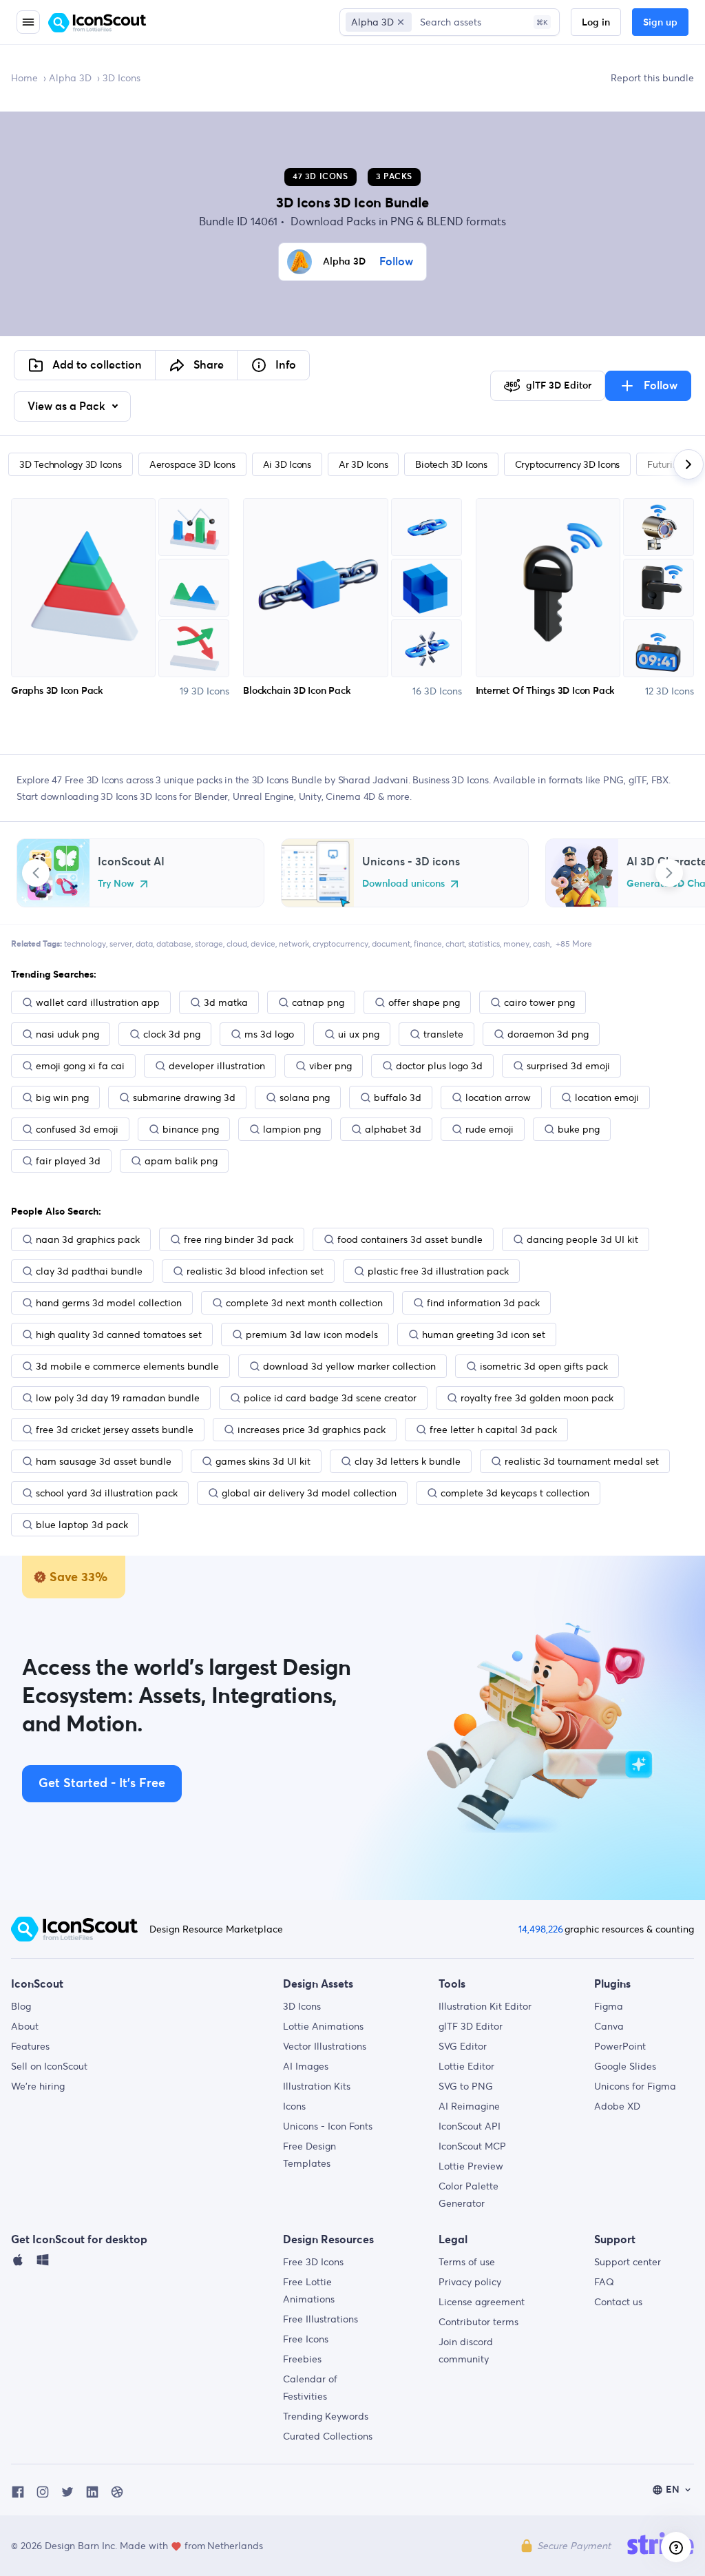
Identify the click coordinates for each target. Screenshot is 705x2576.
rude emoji (490, 1129)
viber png (330, 1066)
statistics (484, 944)
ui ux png (359, 1034)
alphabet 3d (393, 1129)
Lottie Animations (323, 2026)
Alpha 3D (70, 78)
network (294, 944)
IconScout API (470, 2126)
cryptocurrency (340, 944)
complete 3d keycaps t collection (515, 1493)
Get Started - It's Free (102, 1784)
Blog (21, 2006)
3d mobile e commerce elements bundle (127, 1366)
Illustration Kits (317, 2086)
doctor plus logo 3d (439, 1066)
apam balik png (181, 1161)
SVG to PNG (466, 2086)
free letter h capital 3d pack (493, 1430)
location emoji (607, 1098)
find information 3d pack (483, 1303)
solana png (305, 1098)
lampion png (292, 1129)
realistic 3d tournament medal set (582, 1461)
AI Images (306, 2066)
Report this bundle (652, 78)
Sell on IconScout (49, 2066)
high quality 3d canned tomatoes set (119, 1335)
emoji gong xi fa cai (80, 1066)
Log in (596, 23)
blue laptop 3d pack (82, 1525)
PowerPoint (620, 2046)
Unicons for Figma (635, 2086)
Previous (36, 873)
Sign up (660, 23)
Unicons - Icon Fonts (328, 2126)
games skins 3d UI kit (263, 1461)
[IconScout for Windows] (43, 2263)
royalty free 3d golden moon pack (537, 1398)
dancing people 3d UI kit (582, 1239)
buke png (579, 1129)
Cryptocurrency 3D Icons (567, 464)
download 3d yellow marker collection (349, 1366)
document (391, 944)
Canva (609, 2026)
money (516, 944)
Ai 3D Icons (287, 464)
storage (209, 944)
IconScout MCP (472, 2146)
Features (30, 2046)
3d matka (226, 1002)
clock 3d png (172, 1034)
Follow (396, 262)
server (121, 944)
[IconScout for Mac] (18, 2263)
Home (24, 78)
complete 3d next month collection (304, 1303)
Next (669, 873)
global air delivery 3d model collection (309, 1493)
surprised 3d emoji (568, 1066)
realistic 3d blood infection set (255, 1271)
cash (541, 944)
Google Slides (625, 2066)
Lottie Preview (471, 2166)
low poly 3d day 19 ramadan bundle (118, 1398)
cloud (237, 944)
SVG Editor (463, 2046)
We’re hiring (38, 2086)
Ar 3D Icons (363, 464)
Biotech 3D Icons (451, 464)
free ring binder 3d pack (239, 1239)
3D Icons (302, 2006)
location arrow (498, 1098)
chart (455, 944)
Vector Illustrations (325, 2046)
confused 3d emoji (77, 1129)
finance (428, 944)
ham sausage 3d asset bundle (104, 1461)
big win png (62, 1098)
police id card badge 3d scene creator (330, 1398)
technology (85, 944)
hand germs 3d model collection (109, 1303)
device (263, 944)
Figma (609, 2006)
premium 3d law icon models (312, 1335)
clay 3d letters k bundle (408, 1461)
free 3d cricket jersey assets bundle (115, 1430)
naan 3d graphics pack (88, 1239)
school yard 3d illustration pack (107, 1493)
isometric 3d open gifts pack (544, 1366)
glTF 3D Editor (471, 2026)
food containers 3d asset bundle (410, 1239)
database (174, 944)
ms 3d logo (269, 1034)
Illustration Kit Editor (485, 2006)
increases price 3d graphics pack (312, 1430)
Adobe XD (617, 2106)
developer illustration (217, 1066)
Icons (294, 2106)
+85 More (574, 944)
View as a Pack (68, 406)
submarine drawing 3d (184, 1098)
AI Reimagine (469, 2106)
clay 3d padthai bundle (89, 1271)
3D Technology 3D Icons (71, 464)
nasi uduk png (67, 1034)
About (25, 2026)
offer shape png (424, 1002)
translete (443, 1034)
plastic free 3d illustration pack (438, 1271)
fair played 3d (68, 1161)
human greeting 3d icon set (484, 1335)
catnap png (318, 1002)
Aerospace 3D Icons (192, 464)
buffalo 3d (398, 1098)
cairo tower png (539, 1002)
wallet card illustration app (98, 1002)
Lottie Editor (466, 2066)
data (144, 944)
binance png (191, 1129)
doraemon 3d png (548, 1034)
